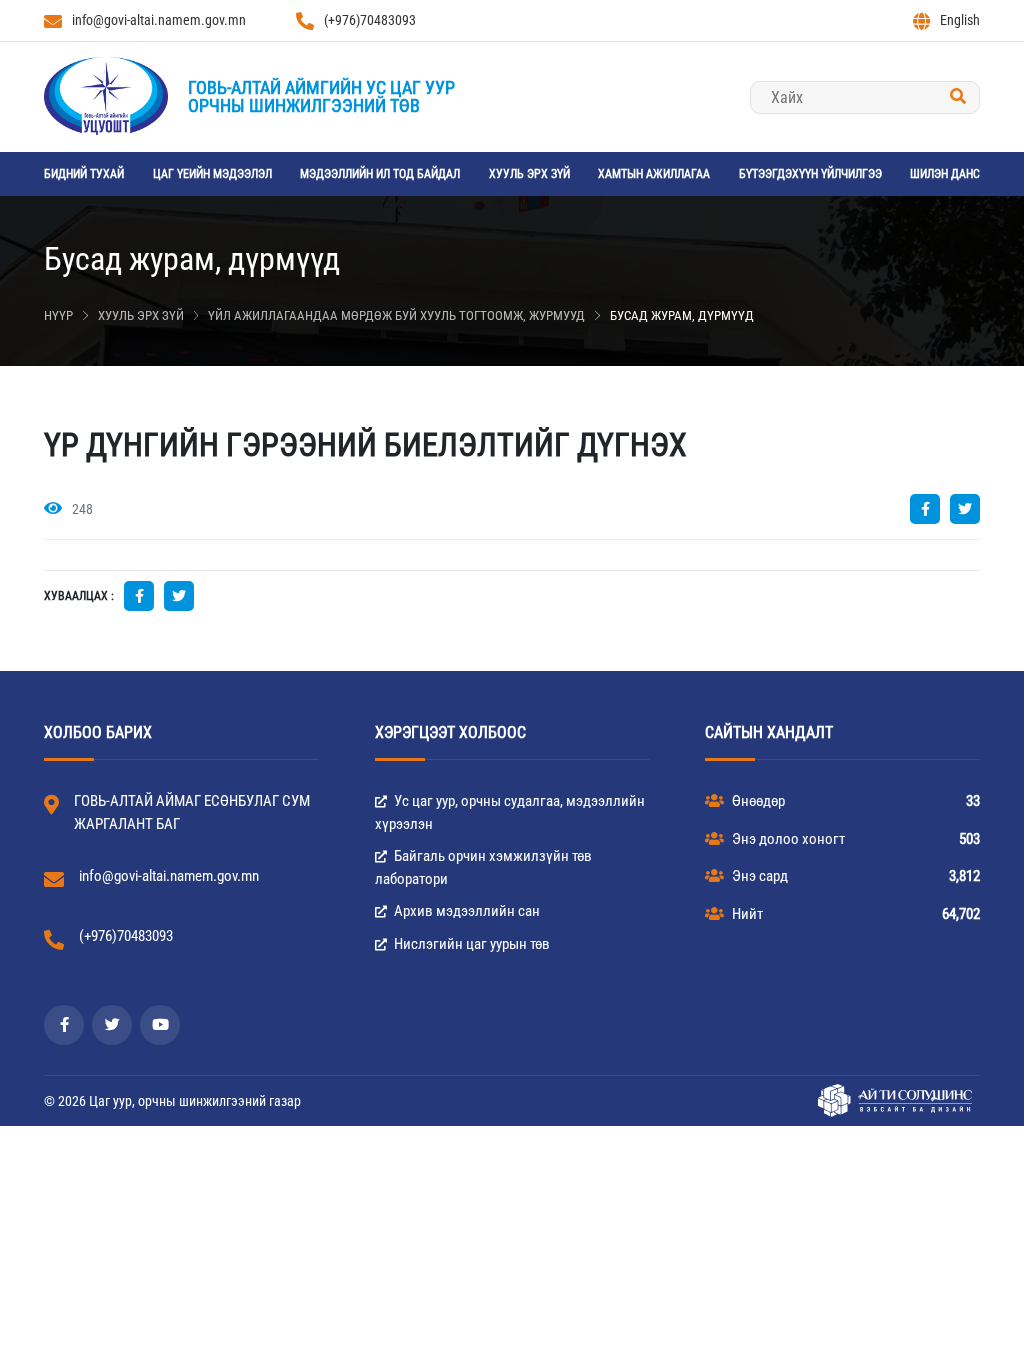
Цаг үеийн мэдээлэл (212, 174)
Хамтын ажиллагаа (654, 174)
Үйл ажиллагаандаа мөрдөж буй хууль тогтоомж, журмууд (396, 315)
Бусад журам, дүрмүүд (682, 315)
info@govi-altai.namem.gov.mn (159, 20)
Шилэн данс (945, 174)
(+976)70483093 (370, 20)
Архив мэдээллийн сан (465, 911)
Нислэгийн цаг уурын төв (470, 944)
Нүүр (58, 315)
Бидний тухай (84, 174)
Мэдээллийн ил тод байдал (380, 174)
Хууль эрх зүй (529, 174)
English (960, 20)
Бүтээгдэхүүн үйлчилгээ (810, 174)
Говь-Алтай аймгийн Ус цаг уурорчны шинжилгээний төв (321, 96)
